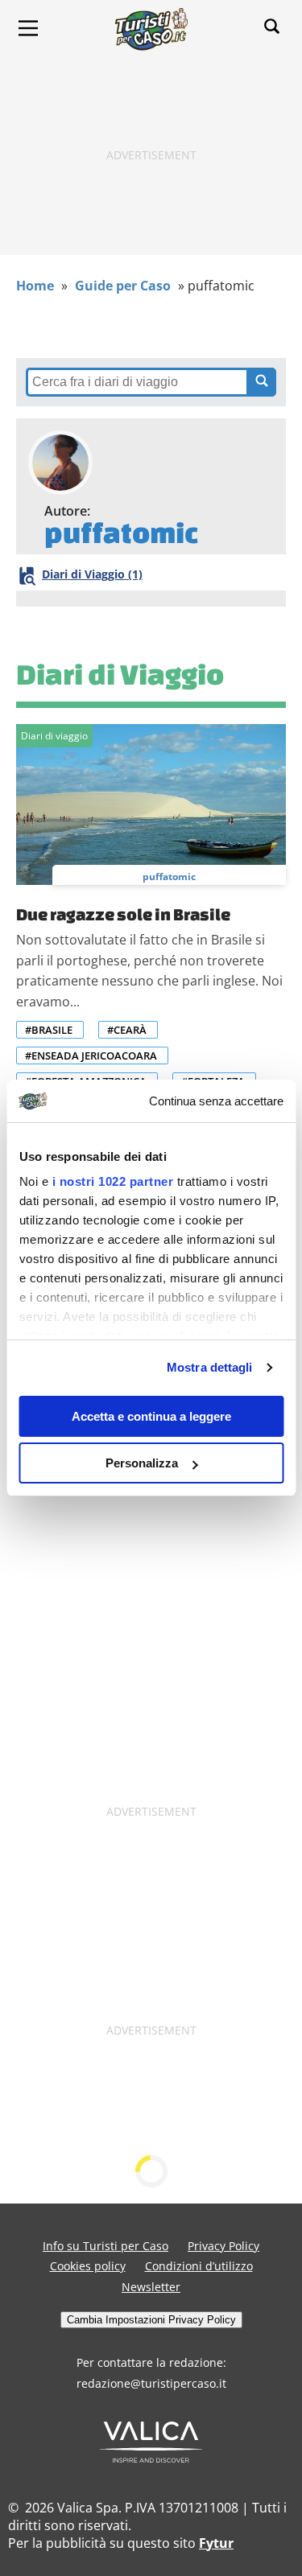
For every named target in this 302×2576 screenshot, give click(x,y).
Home (35, 286)
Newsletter (151, 2287)
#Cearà (127, 1030)
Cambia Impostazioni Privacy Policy (151, 2320)
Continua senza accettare (216, 1101)
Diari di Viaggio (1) (92, 574)
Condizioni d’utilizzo (199, 2266)
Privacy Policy (223, 2246)
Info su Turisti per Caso (105, 2246)
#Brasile (49, 1030)
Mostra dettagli (210, 1367)
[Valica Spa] (151, 2458)
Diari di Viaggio (120, 674)
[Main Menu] (28, 28)
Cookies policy (88, 2266)
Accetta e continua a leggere (151, 1416)
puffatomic (169, 876)
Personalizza (142, 1463)
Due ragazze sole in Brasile (123, 914)
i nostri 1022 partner (112, 1181)
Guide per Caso (123, 286)
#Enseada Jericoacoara (91, 1056)
